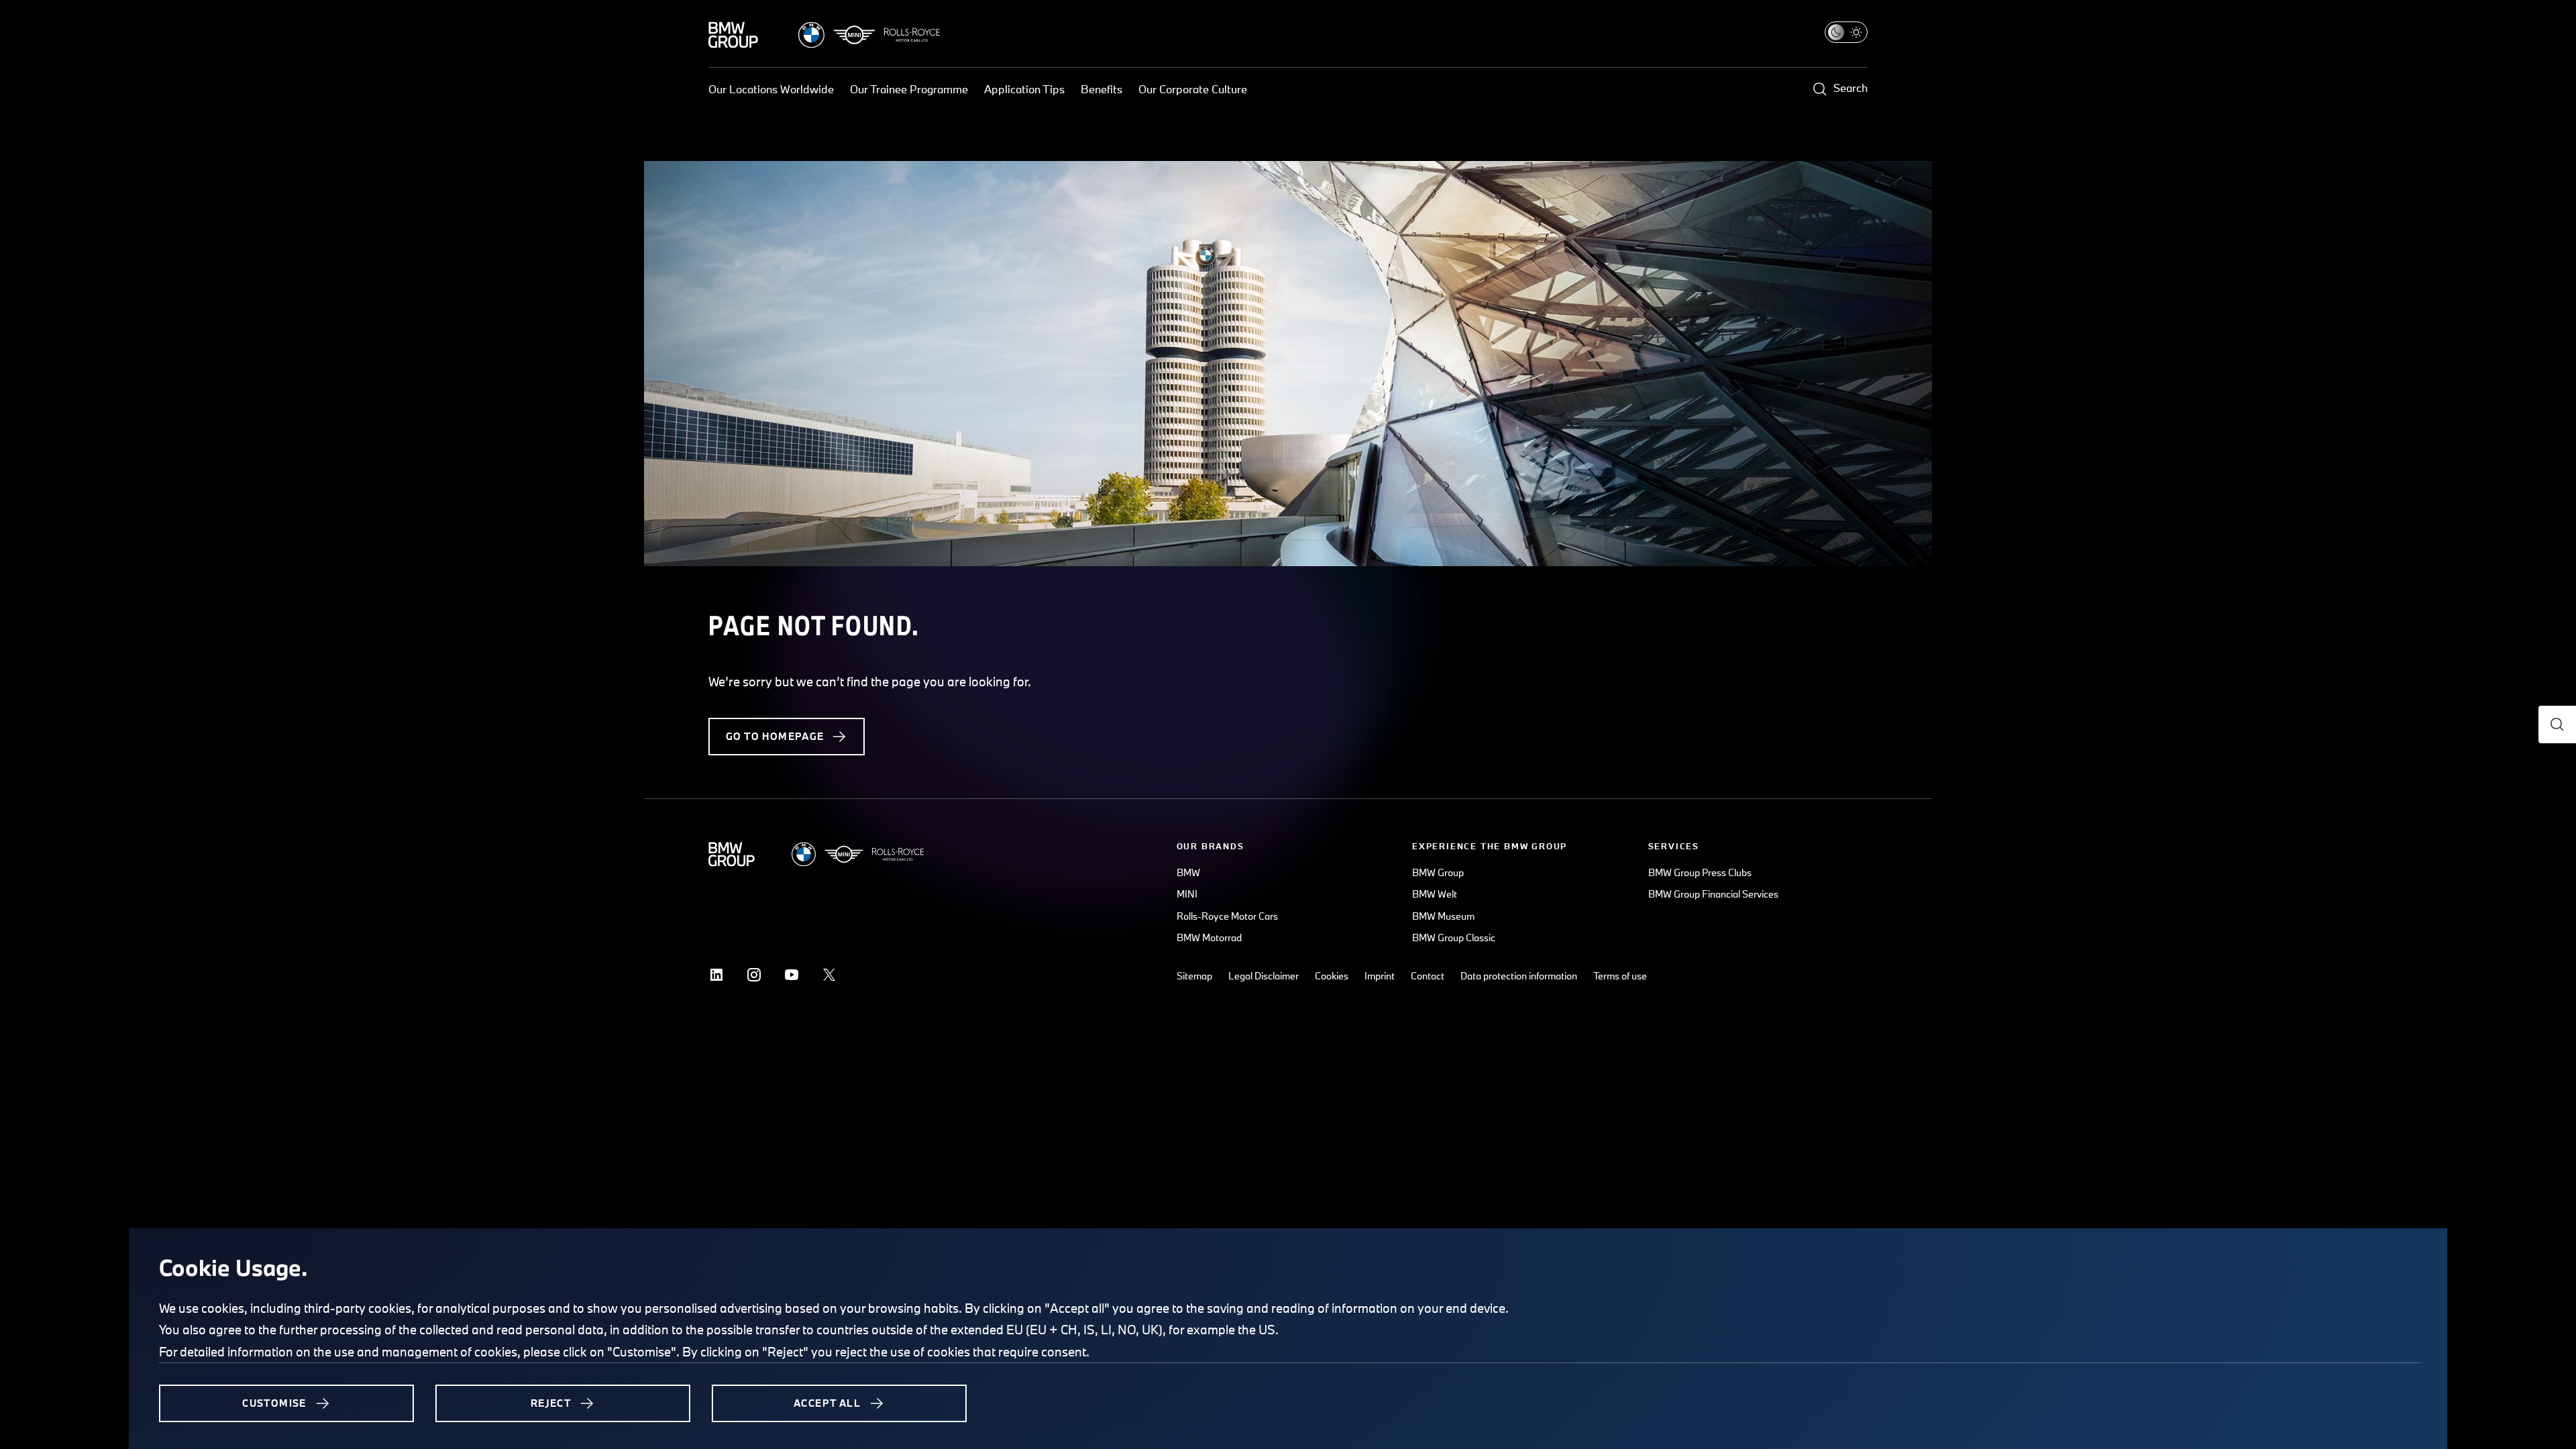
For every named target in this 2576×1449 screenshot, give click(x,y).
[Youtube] (792, 975)
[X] (829, 975)
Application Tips (1024, 89)
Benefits (1102, 89)
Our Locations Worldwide (771, 89)
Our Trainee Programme (909, 89)
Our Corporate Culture (1193, 89)
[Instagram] (754, 975)
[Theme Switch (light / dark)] (1846, 32)
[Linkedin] (716, 975)
